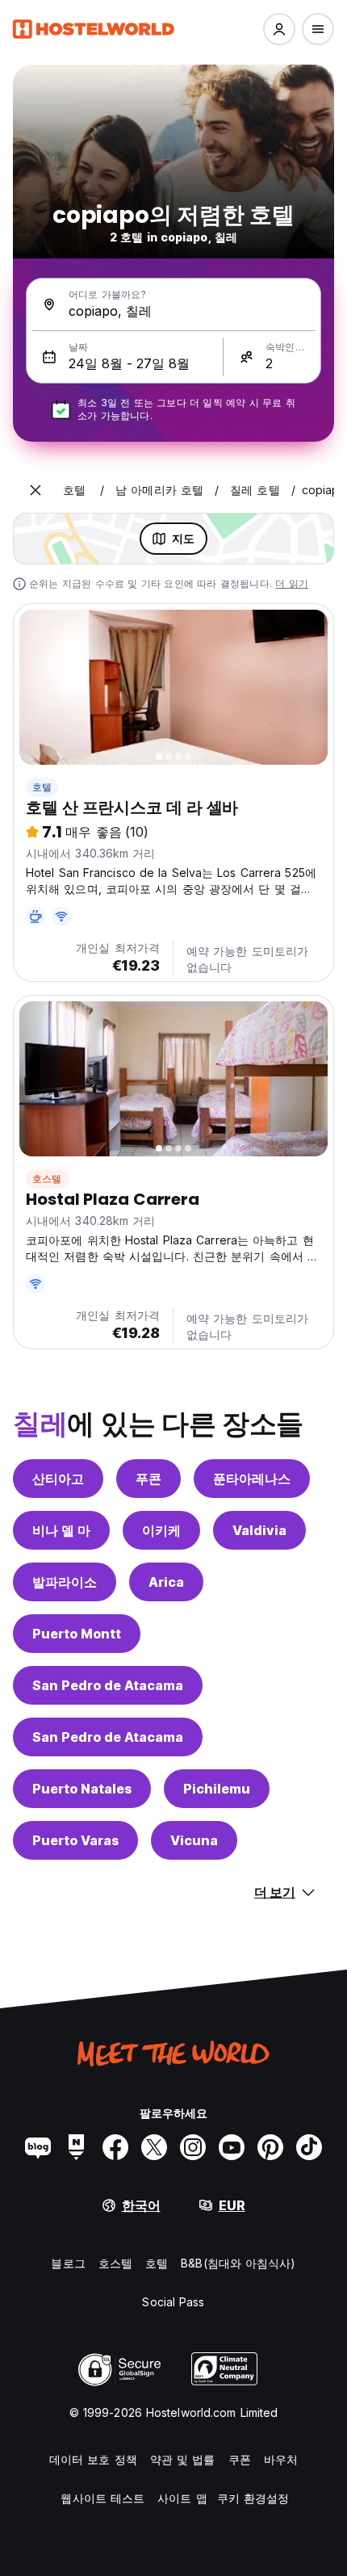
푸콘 (148, 1479)
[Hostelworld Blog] (38, 2147)
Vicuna (194, 1840)
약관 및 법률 (183, 2459)
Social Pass (173, 2302)
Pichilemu (217, 1789)
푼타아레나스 (252, 1479)
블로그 (68, 2263)
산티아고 (58, 1479)
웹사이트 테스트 (102, 2498)
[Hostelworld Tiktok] (309, 2147)
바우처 (281, 2459)
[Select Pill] (279, 29)
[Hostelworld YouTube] (232, 2147)
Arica (166, 1582)
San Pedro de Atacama (108, 1685)
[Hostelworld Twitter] (154, 2147)
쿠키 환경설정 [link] (253, 2498)
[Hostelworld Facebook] (115, 2147)
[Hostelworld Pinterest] (270, 2147)
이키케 (161, 1530)
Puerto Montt (77, 1634)
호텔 (42, 787)
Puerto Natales (82, 1789)
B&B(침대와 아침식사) (238, 2263)
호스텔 (47, 1179)
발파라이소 (65, 1582)
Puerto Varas (75, 1840)
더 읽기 (292, 583)
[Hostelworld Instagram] (193, 2147)
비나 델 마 (61, 1530)
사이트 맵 (182, 2498)
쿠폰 (240, 2459)
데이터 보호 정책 (93, 2459)
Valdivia (259, 1530)
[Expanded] (36, 490)
